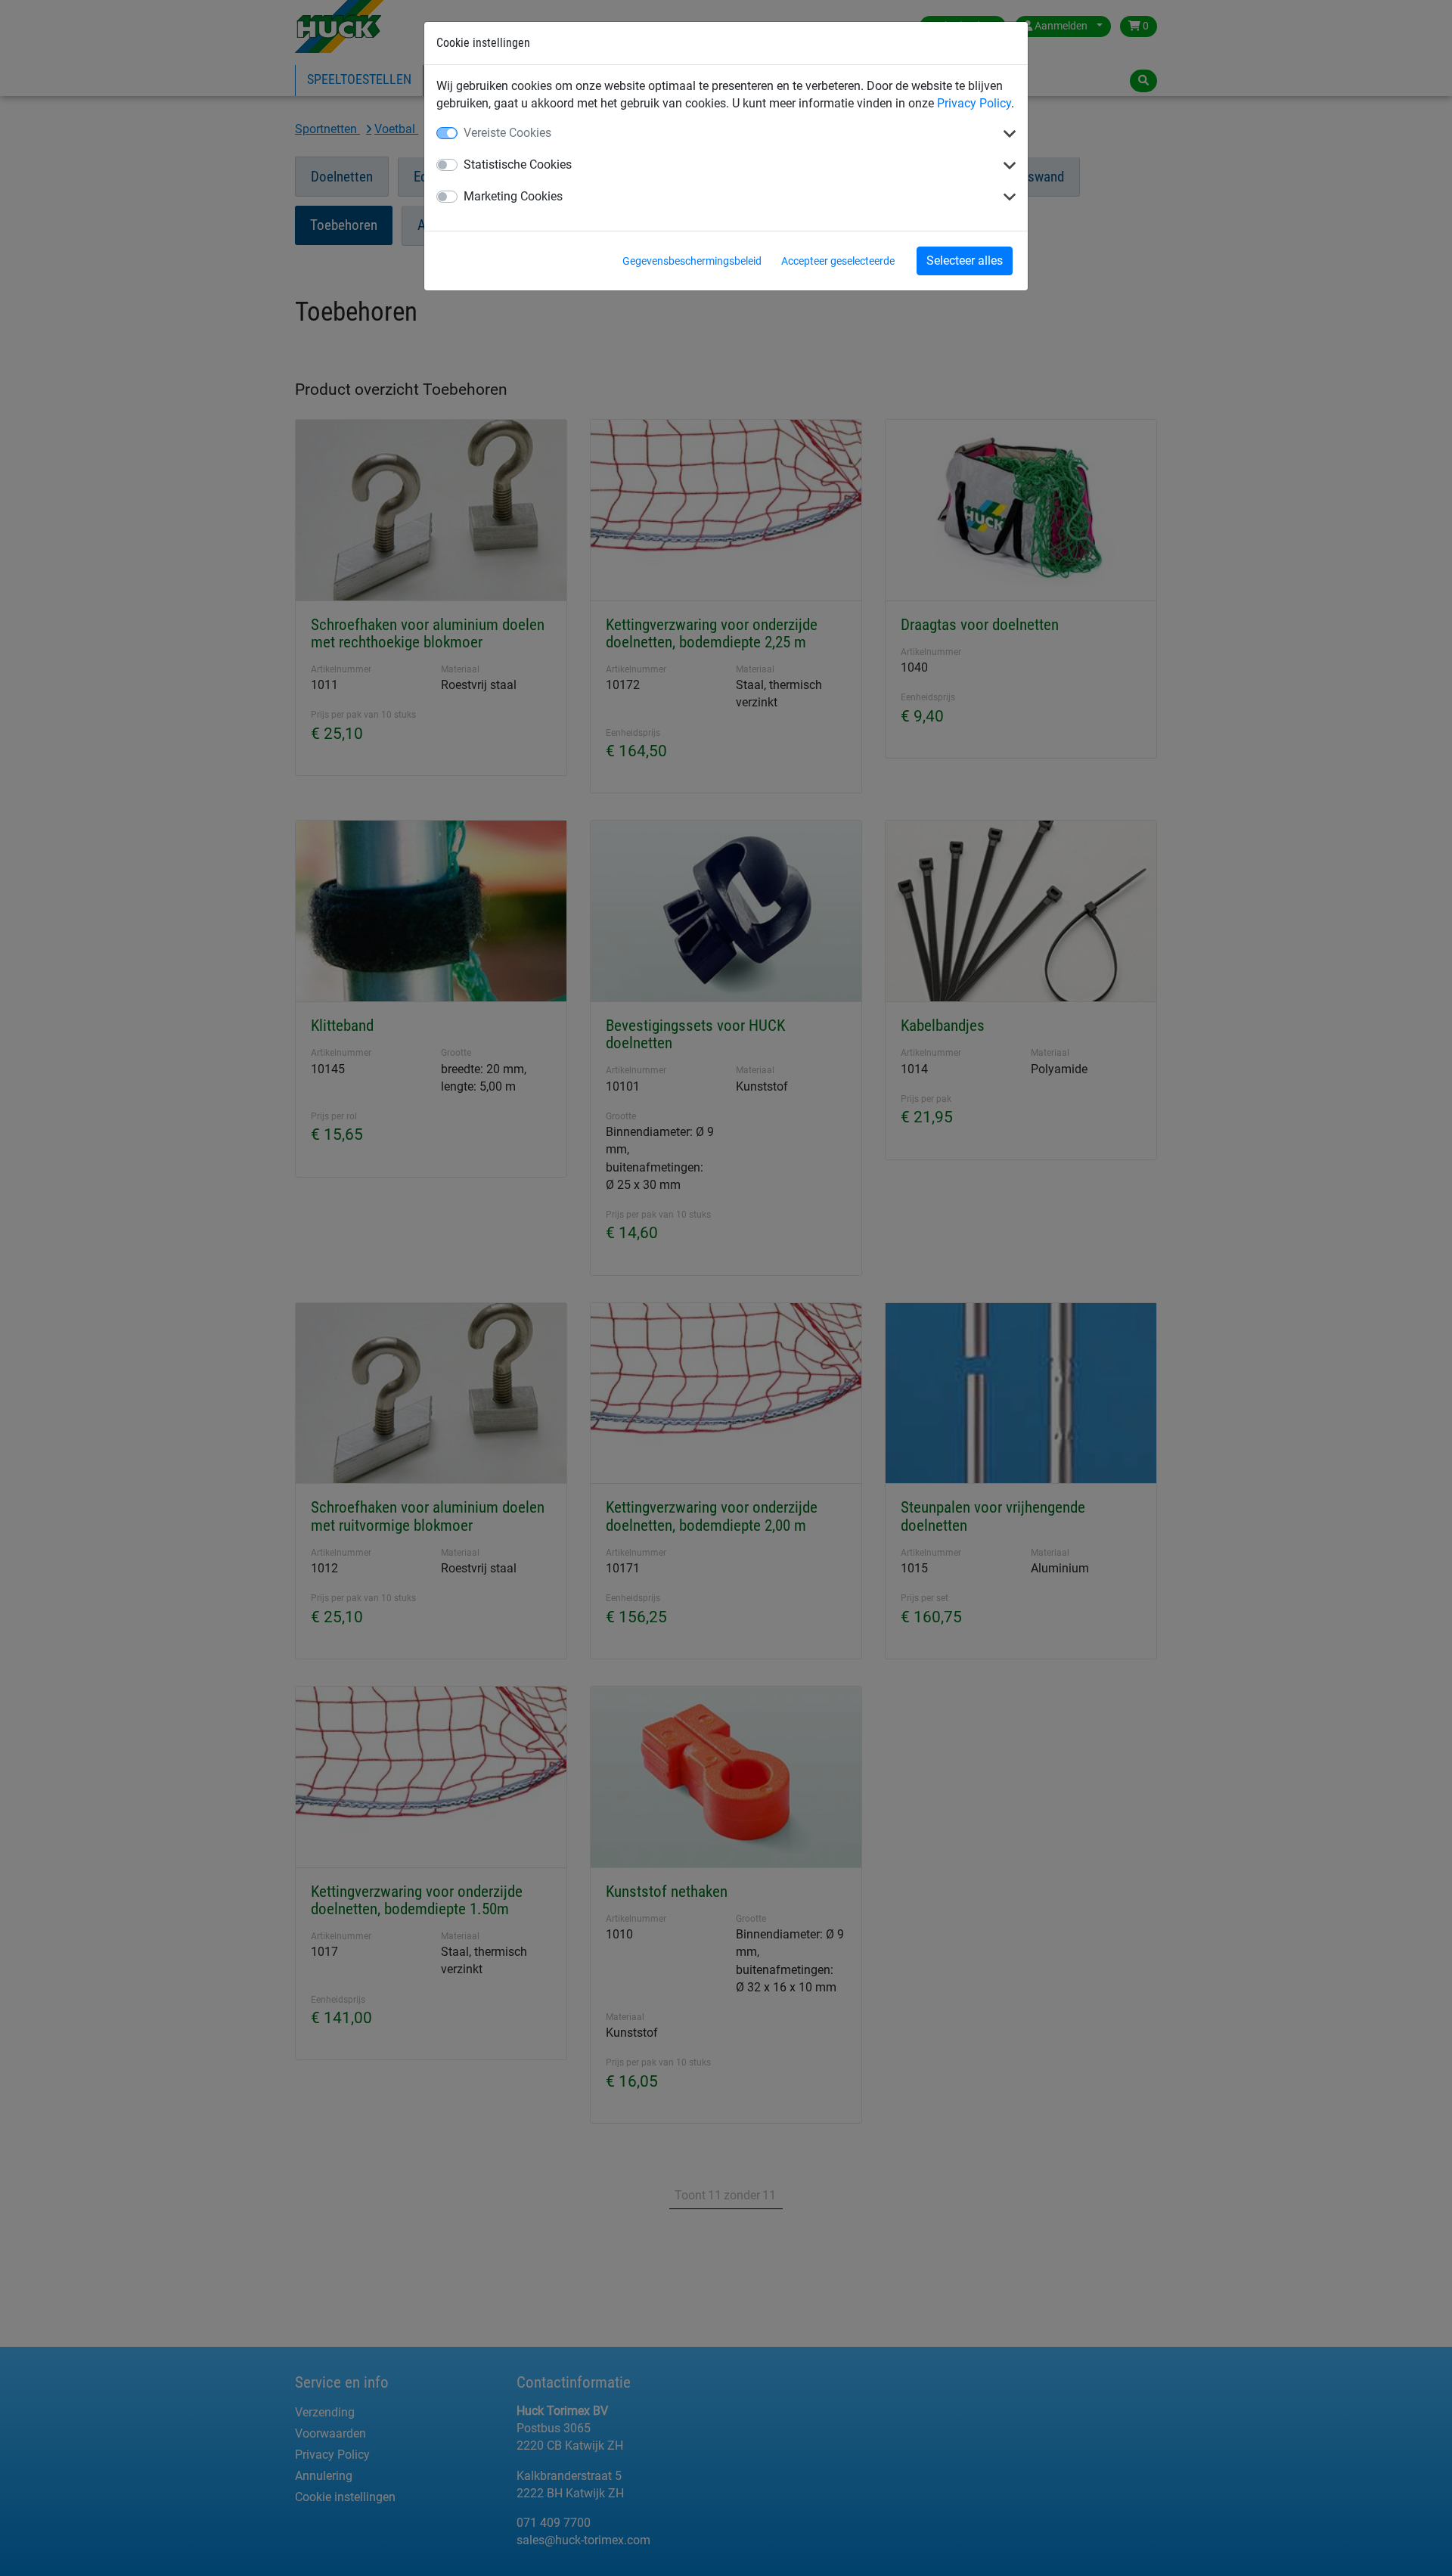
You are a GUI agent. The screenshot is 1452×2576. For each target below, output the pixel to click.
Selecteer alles (965, 261)
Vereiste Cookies (507, 133)
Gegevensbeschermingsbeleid (692, 261)
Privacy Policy (974, 103)
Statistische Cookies (518, 164)
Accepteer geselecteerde (838, 261)
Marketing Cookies (513, 196)
